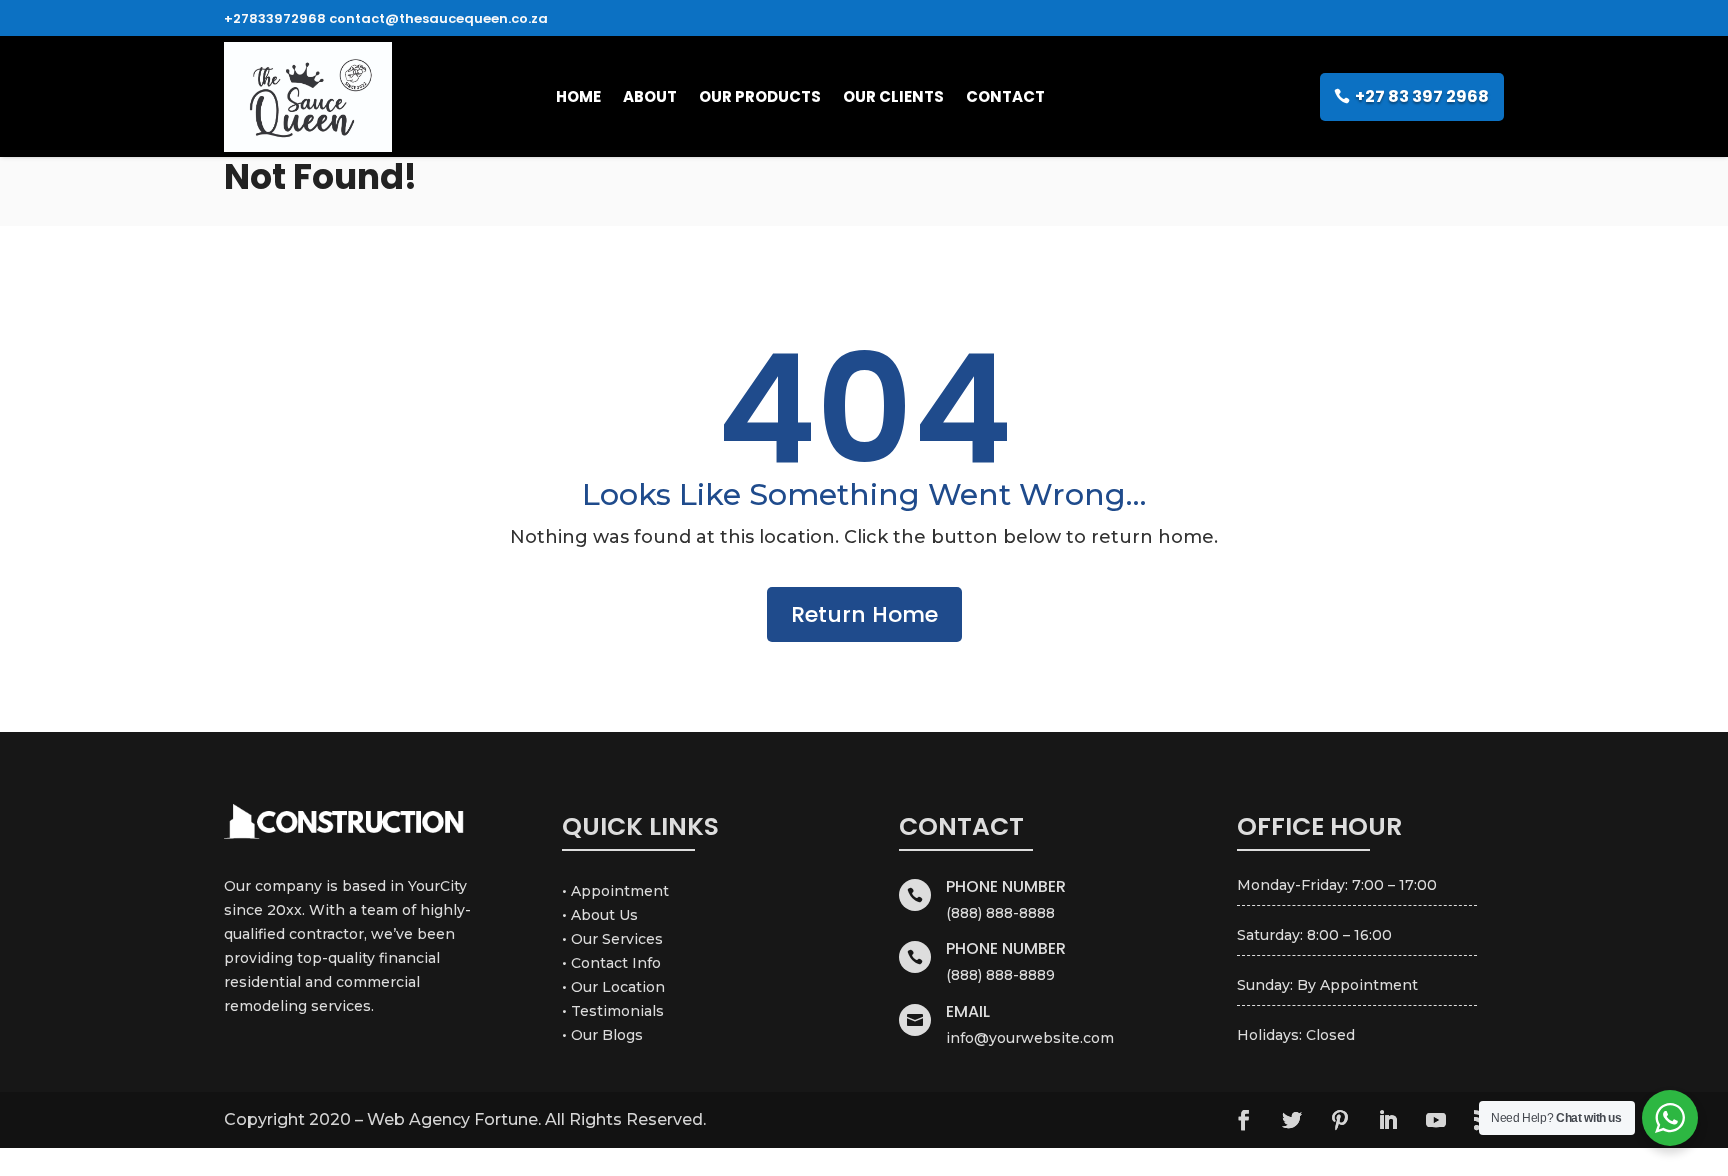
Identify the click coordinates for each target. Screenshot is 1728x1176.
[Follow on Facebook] (1244, 1120)
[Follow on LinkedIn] (1388, 1120)
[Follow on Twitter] (1292, 1120)
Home (578, 96)
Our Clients (893, 96)
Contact (1005, 96)
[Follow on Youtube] (1436, 1120)
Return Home (864, 614)
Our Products (760, 96)
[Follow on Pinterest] (1340, 1120)
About (650, 96)
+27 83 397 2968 (1422, 96)
